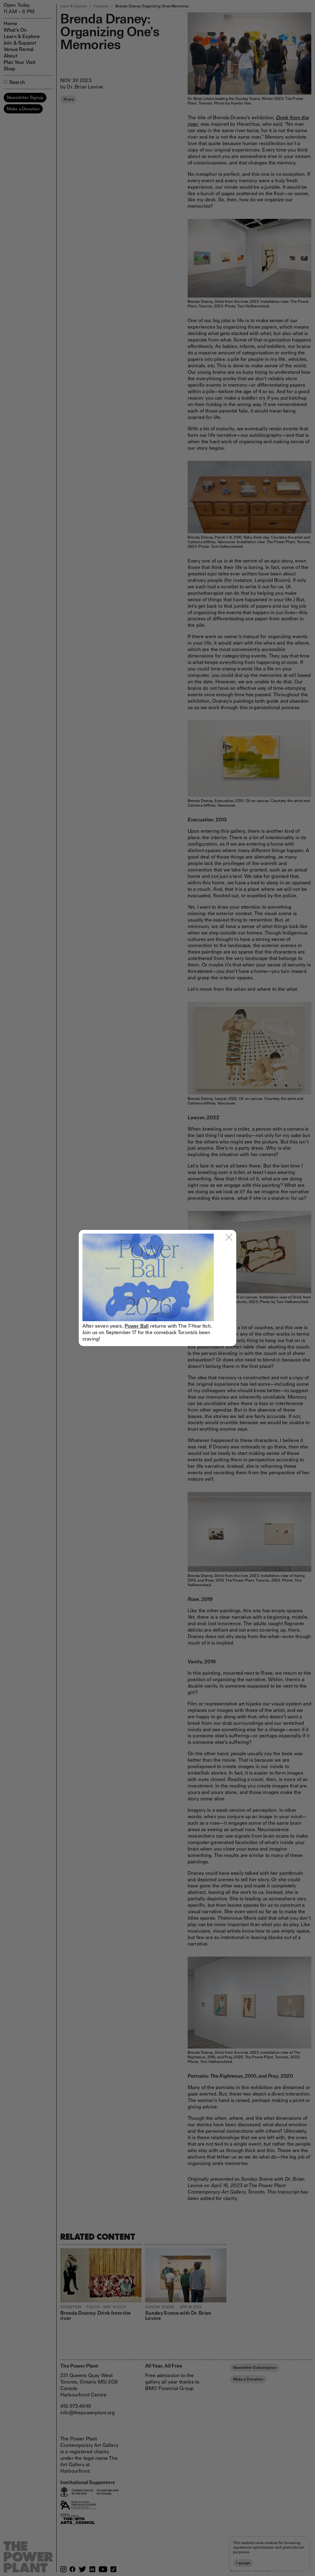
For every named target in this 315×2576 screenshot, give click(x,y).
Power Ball (137, 1326)
